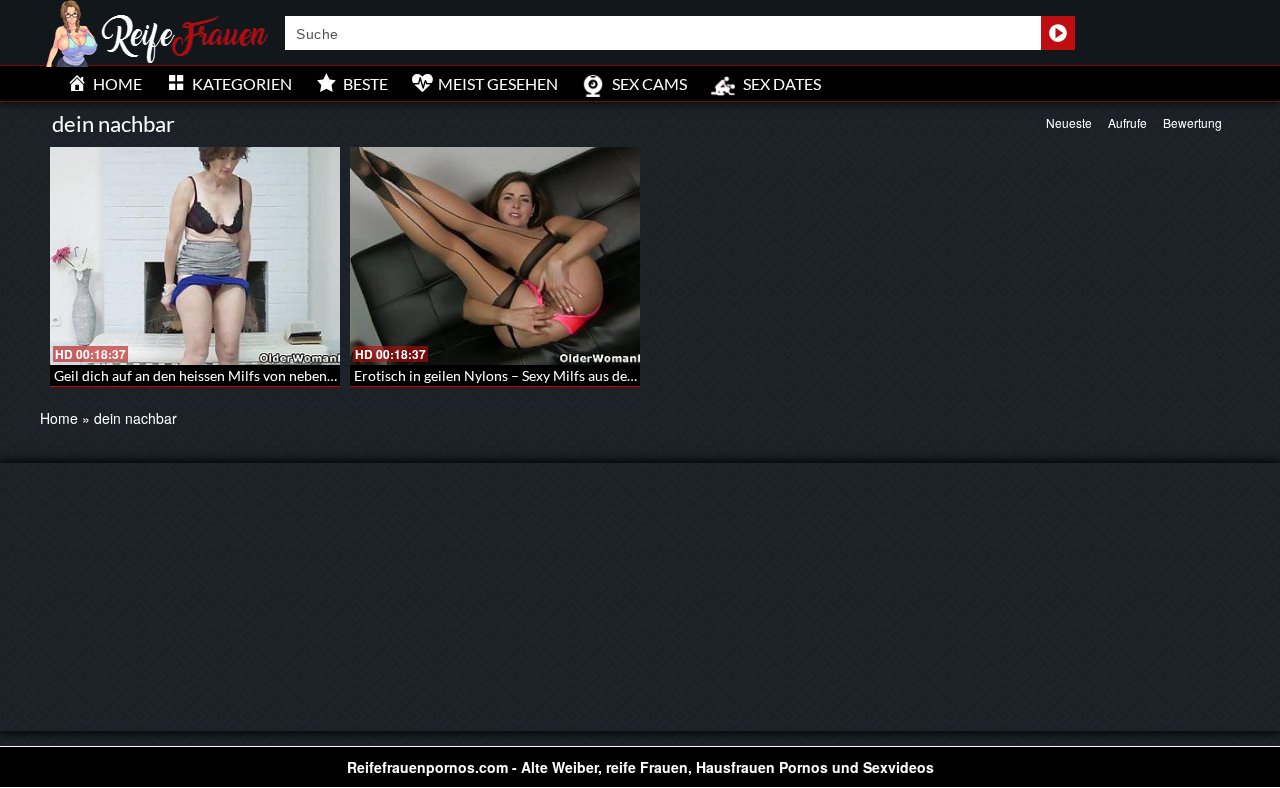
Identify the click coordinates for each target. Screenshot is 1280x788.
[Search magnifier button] (1058, 33)
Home (59, 418)
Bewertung (1192, 122)
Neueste (1069, 122)
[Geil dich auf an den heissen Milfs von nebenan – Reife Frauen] (195, 256)
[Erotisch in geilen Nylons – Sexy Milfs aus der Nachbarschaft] (495, 256)
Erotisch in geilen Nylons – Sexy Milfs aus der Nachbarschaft (541, 375)
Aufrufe (1127, 122)
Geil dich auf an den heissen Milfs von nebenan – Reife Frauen (244, 375)
